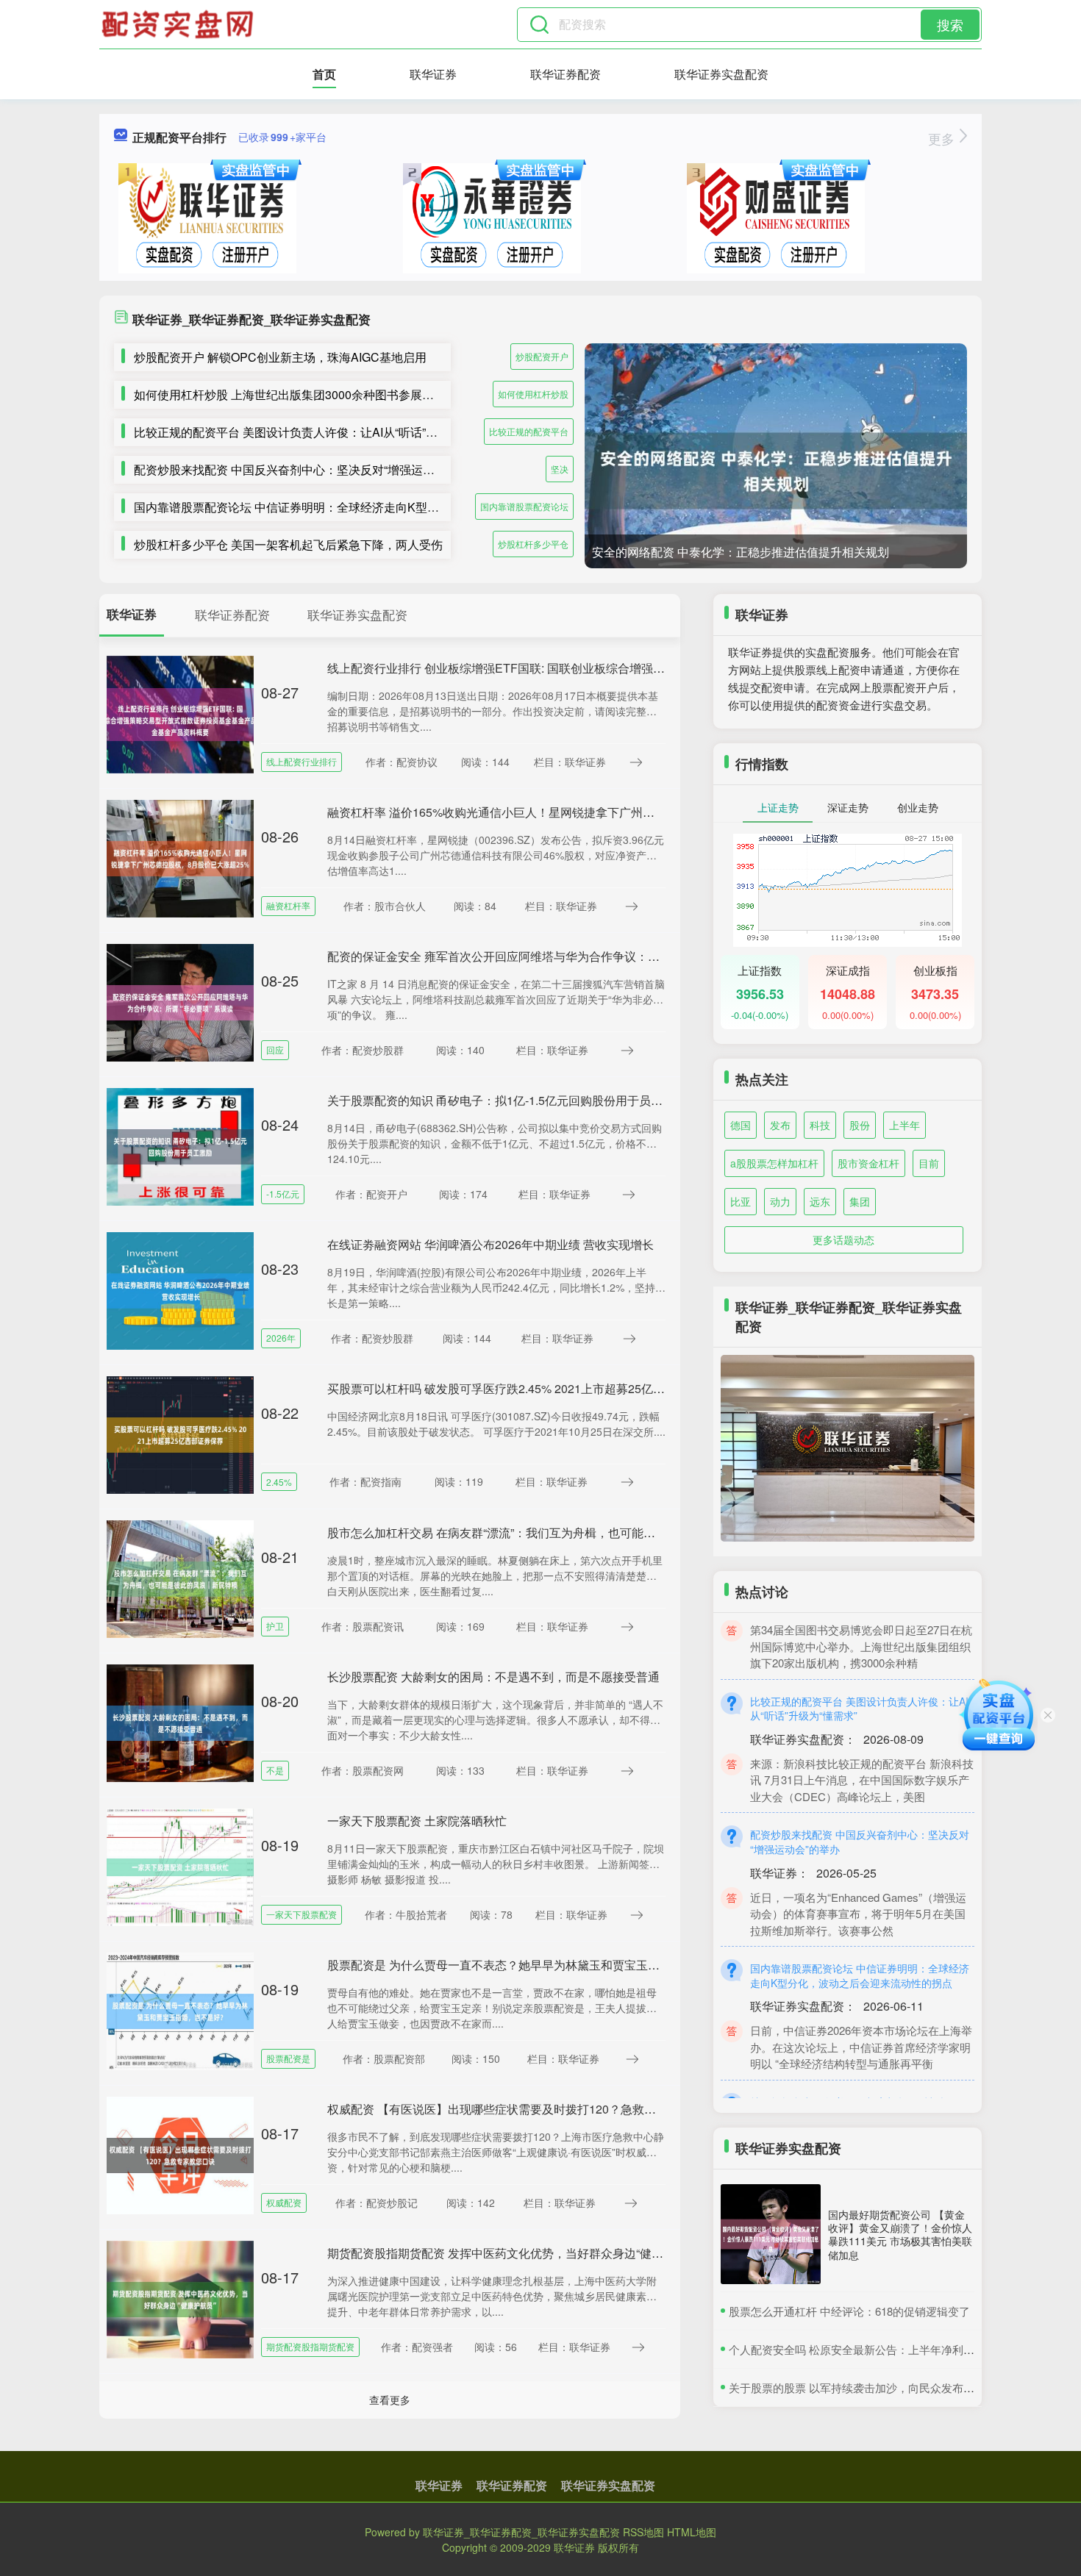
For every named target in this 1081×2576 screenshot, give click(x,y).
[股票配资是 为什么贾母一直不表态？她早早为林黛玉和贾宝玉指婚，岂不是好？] (180, 2010)
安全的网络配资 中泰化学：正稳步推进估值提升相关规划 (741, 552)
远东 (820, 1201)
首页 (324, 74)
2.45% (279, 1482)
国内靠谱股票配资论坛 (524, 506)
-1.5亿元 (283, 1194)
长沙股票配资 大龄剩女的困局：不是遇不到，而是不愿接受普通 (493, 1677)
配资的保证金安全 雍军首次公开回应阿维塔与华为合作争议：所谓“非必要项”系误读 (544, 956)
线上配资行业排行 (302, 761)
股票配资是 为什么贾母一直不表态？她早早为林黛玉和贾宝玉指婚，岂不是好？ (535, 1965)
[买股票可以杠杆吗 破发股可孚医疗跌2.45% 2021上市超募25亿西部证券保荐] (180, 1434)
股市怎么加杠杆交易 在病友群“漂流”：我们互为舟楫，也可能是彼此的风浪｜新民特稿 (550, 1532)
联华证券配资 (566, 74)
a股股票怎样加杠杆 (774, 1163)
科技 (820, 1125)
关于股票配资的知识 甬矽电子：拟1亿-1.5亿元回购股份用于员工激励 (507, 1100)
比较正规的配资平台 (529, 431)
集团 (860, 1201)
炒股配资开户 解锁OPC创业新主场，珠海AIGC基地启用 (280, 357)
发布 (780, 1125)
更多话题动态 (843, 1239)
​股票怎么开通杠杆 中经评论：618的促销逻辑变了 (849, 2311)
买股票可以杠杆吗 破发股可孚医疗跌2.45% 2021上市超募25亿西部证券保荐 (525, 1388)
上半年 (905, 1125)
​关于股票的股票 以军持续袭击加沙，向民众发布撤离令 (863, 2387)
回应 (275, 1049)
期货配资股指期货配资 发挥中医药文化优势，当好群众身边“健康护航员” (515, 2253)
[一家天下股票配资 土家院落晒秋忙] (180, 1866)
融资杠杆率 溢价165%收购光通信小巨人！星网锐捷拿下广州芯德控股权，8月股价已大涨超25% (577, 812)
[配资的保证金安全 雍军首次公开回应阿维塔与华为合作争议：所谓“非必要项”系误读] (180, 1001)
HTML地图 (692, 2532)
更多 (943, 138)
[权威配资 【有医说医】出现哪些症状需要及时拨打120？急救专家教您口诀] (180, 2154)
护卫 (275, 1626)
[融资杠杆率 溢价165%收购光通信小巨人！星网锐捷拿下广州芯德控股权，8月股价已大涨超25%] (180, 857)
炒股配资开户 (542, 356)
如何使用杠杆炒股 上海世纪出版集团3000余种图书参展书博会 (296, 394)
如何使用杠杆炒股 (533, 394)
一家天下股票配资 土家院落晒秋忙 (417, 1821)
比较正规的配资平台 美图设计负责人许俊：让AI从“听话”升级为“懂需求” (319, 432)
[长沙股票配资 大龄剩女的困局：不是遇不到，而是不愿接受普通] (180, 1722)
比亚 (741, 1201)
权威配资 (284, 2202)
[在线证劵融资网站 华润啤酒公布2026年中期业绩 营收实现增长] (180, 1289)
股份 (860, 1125)
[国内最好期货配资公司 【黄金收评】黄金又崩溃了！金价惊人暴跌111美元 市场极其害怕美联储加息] (771, 2234)
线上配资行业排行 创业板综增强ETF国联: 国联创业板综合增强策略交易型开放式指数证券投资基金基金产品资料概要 (631, 668)
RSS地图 (643, 2532)
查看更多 (390, 2400)
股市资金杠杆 (868, 1163)
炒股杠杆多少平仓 (533, 544)
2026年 (281, 1338)
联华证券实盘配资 (721, 74)
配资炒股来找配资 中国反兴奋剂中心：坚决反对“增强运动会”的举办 (310, 469)
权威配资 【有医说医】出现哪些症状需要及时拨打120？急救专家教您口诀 (521, 2109)
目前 (929, 1163)
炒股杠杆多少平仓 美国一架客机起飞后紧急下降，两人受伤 (288, 544)
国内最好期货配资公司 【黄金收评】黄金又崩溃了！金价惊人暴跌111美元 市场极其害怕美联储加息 (900, 2235)
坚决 (560, 469)
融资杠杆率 (288, 905)
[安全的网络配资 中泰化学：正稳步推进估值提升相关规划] (776, 471)
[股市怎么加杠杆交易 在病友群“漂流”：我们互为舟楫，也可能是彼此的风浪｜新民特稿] (180, 1578)
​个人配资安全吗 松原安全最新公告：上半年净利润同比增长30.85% (892, 2349)
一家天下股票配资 (302, 1914)
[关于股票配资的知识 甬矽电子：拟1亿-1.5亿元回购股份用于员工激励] (180, 1145)
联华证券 (433, 74)
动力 (780, 1201)
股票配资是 (288, 2058)
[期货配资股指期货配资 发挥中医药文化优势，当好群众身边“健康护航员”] (180, 2298)
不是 (275, 1770)
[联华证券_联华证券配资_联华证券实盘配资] (179, 24)
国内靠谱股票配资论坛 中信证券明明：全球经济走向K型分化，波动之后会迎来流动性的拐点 (375, 507)
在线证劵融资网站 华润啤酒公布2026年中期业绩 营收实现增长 (490, 1244)
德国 (741, 1125)
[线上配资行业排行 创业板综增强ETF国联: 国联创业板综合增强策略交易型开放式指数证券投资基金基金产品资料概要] (180, 713)
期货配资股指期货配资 (310, 2346)
